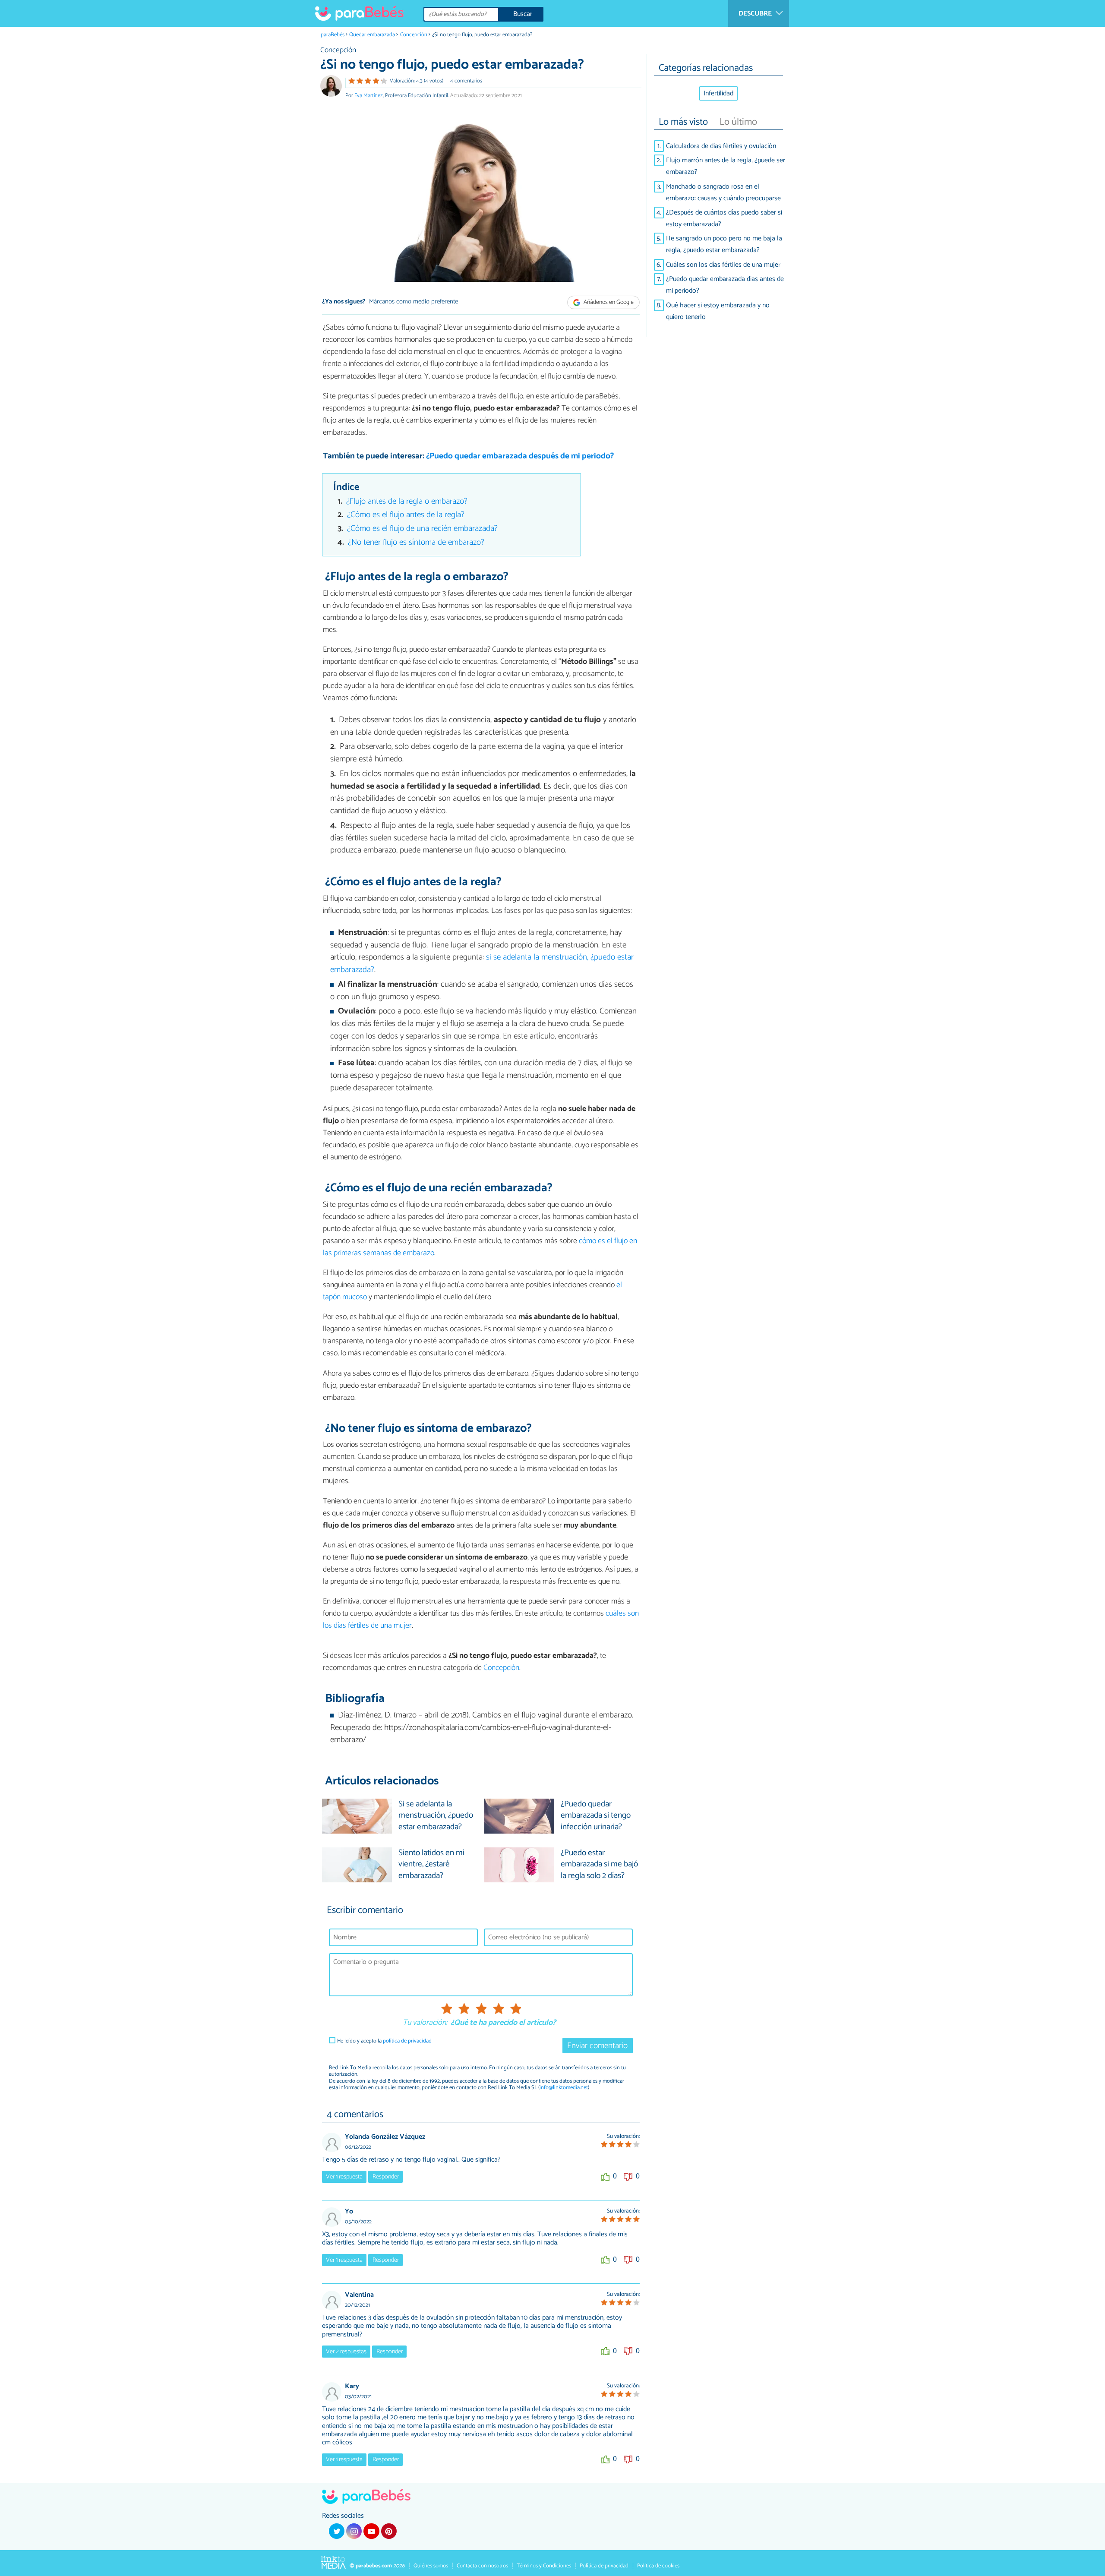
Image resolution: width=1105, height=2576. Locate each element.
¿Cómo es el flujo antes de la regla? (406, 515)
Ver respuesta (344, 2177)
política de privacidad (407, 2041)
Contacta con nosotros (482, 2566)
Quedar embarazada (372, 35)
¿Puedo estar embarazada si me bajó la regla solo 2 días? (599, 1865)
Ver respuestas (346, 2352)
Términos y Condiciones (544, 2566)
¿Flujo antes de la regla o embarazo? (407, 501)
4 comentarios (466, 81)
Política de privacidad (604, 2566)
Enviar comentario (597, 2046)
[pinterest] (389, 2531)
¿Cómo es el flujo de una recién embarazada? (422, 529)
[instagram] (354, 2531)
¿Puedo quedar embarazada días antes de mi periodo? (725, 285)
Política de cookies (658, 2566)
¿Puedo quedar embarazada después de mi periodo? (520, 456)
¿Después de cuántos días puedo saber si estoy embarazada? (724, 218)
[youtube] (371, 2531)
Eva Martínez (369, 96)
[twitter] (337, 2531)
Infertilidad (718, 93)
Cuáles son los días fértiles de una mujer (723, 265)
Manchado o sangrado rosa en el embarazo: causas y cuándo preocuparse (723, 193)
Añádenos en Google (608, 302)
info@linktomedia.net (564, 2088)
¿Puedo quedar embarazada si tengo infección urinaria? (596, 1816)
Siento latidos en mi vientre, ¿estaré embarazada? (431, 1865)
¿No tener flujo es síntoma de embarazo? (416, 542)
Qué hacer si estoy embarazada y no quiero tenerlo (718, 311)
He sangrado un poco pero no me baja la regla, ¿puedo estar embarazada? (724, 244)
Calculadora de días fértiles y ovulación (721, 146)
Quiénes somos (431, 2566)
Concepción (414, 35)
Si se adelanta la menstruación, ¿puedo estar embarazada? (436, 1816)
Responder (386, 2177)
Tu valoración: (425, 2023)
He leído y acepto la (384, 2041)
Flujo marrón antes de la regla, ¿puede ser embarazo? (726, 166)
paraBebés (333, 35)
